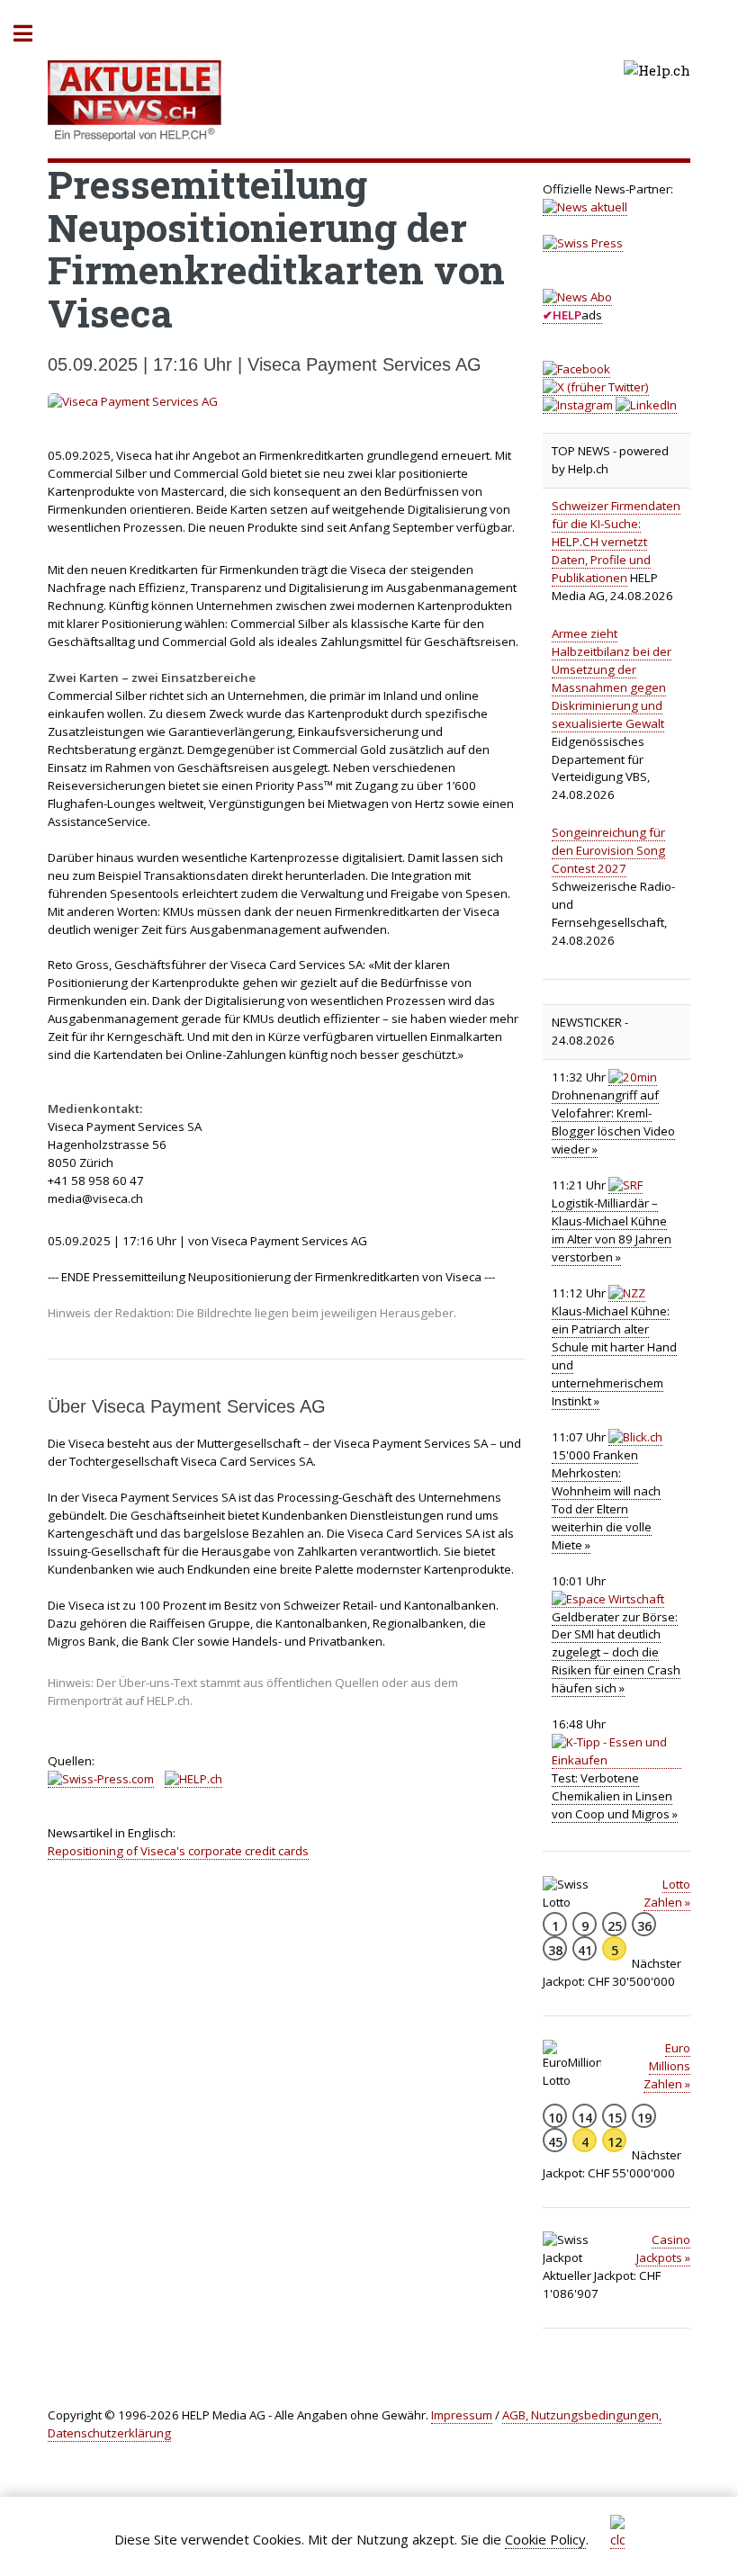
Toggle (32, 34)
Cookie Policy (545, 2539)
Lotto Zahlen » (667, 1893)
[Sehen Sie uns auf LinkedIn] (646, 405)
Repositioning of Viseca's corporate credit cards (178, 1851)
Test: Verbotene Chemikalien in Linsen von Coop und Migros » (615, 1796)
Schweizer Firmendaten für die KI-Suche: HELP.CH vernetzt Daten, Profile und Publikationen (616, 542)
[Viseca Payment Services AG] (286, 402)
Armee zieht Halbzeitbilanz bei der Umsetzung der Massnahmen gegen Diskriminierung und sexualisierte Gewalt (612, 678)
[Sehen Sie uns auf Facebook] (576, 369)
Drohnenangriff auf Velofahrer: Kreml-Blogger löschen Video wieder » (613, 1122)
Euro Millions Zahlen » (667, 2066)
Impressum (462, 2415)
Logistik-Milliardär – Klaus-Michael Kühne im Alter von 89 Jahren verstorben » (612, 1230)
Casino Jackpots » (663, 2248)
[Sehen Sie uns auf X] (596, 387)
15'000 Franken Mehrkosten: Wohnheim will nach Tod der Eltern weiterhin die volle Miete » (606, 1500)
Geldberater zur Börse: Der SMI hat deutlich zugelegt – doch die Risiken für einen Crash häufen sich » (616, 1653)
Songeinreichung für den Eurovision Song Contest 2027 (608, 850)
